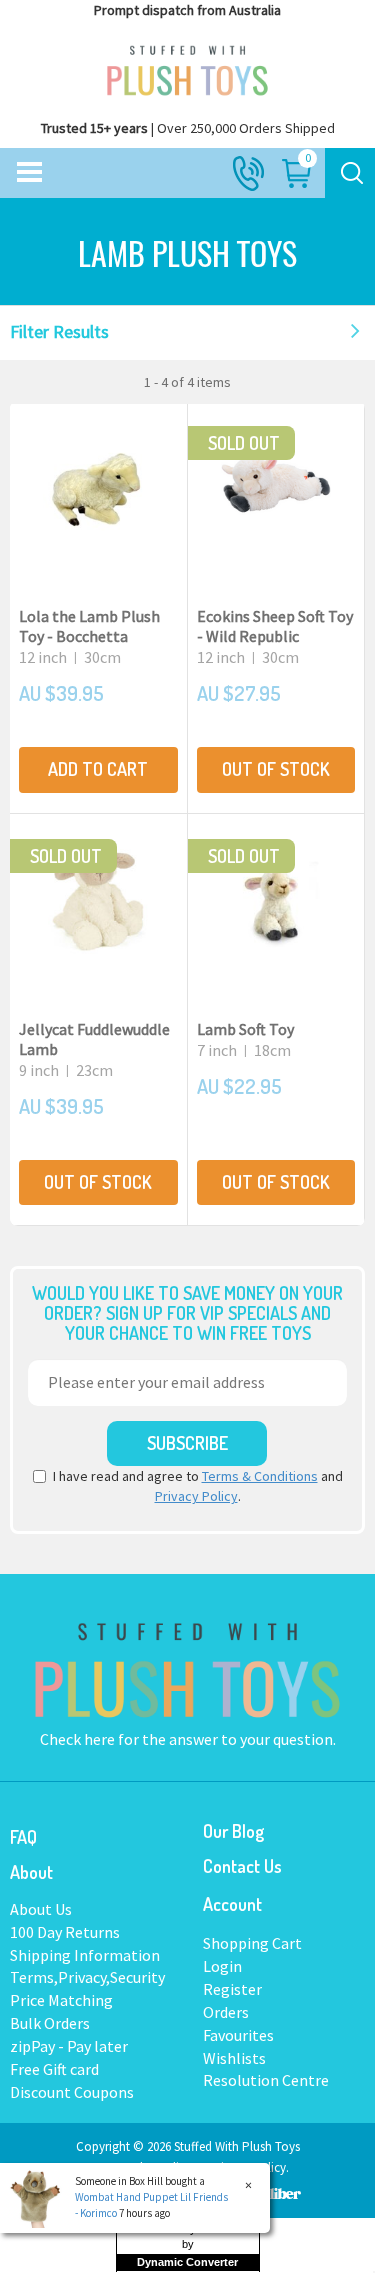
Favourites (238, 2035)
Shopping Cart (252, 1943)
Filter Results (59, 331)
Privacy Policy (196, 1496)
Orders (226, 2012)
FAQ (23, 1837)
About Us (41, 1909)
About (31, 1872)
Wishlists (234, 2058)
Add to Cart (98, 769)
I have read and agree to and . (198, 1486)
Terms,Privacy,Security (87, 1977)
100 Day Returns (65, 1932)
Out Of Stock (276, 769)
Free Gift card (54, 2069)
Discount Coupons (72, 2092)
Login (222, 1966)
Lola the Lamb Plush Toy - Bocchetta (89, 626)
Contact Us (242, 1866)
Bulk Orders (50, 2023)
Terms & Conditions (260, 1476)
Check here (79, 1739)
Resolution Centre (266, 2080)
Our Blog (233, 1831)
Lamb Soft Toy (245, 1029)
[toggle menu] (29, 173)
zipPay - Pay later (69, 2046)
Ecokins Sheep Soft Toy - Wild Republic (275, 626)
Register (232, 1989)
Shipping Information (85, 1955)
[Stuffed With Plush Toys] (187, 66)
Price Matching (61, 2000)
